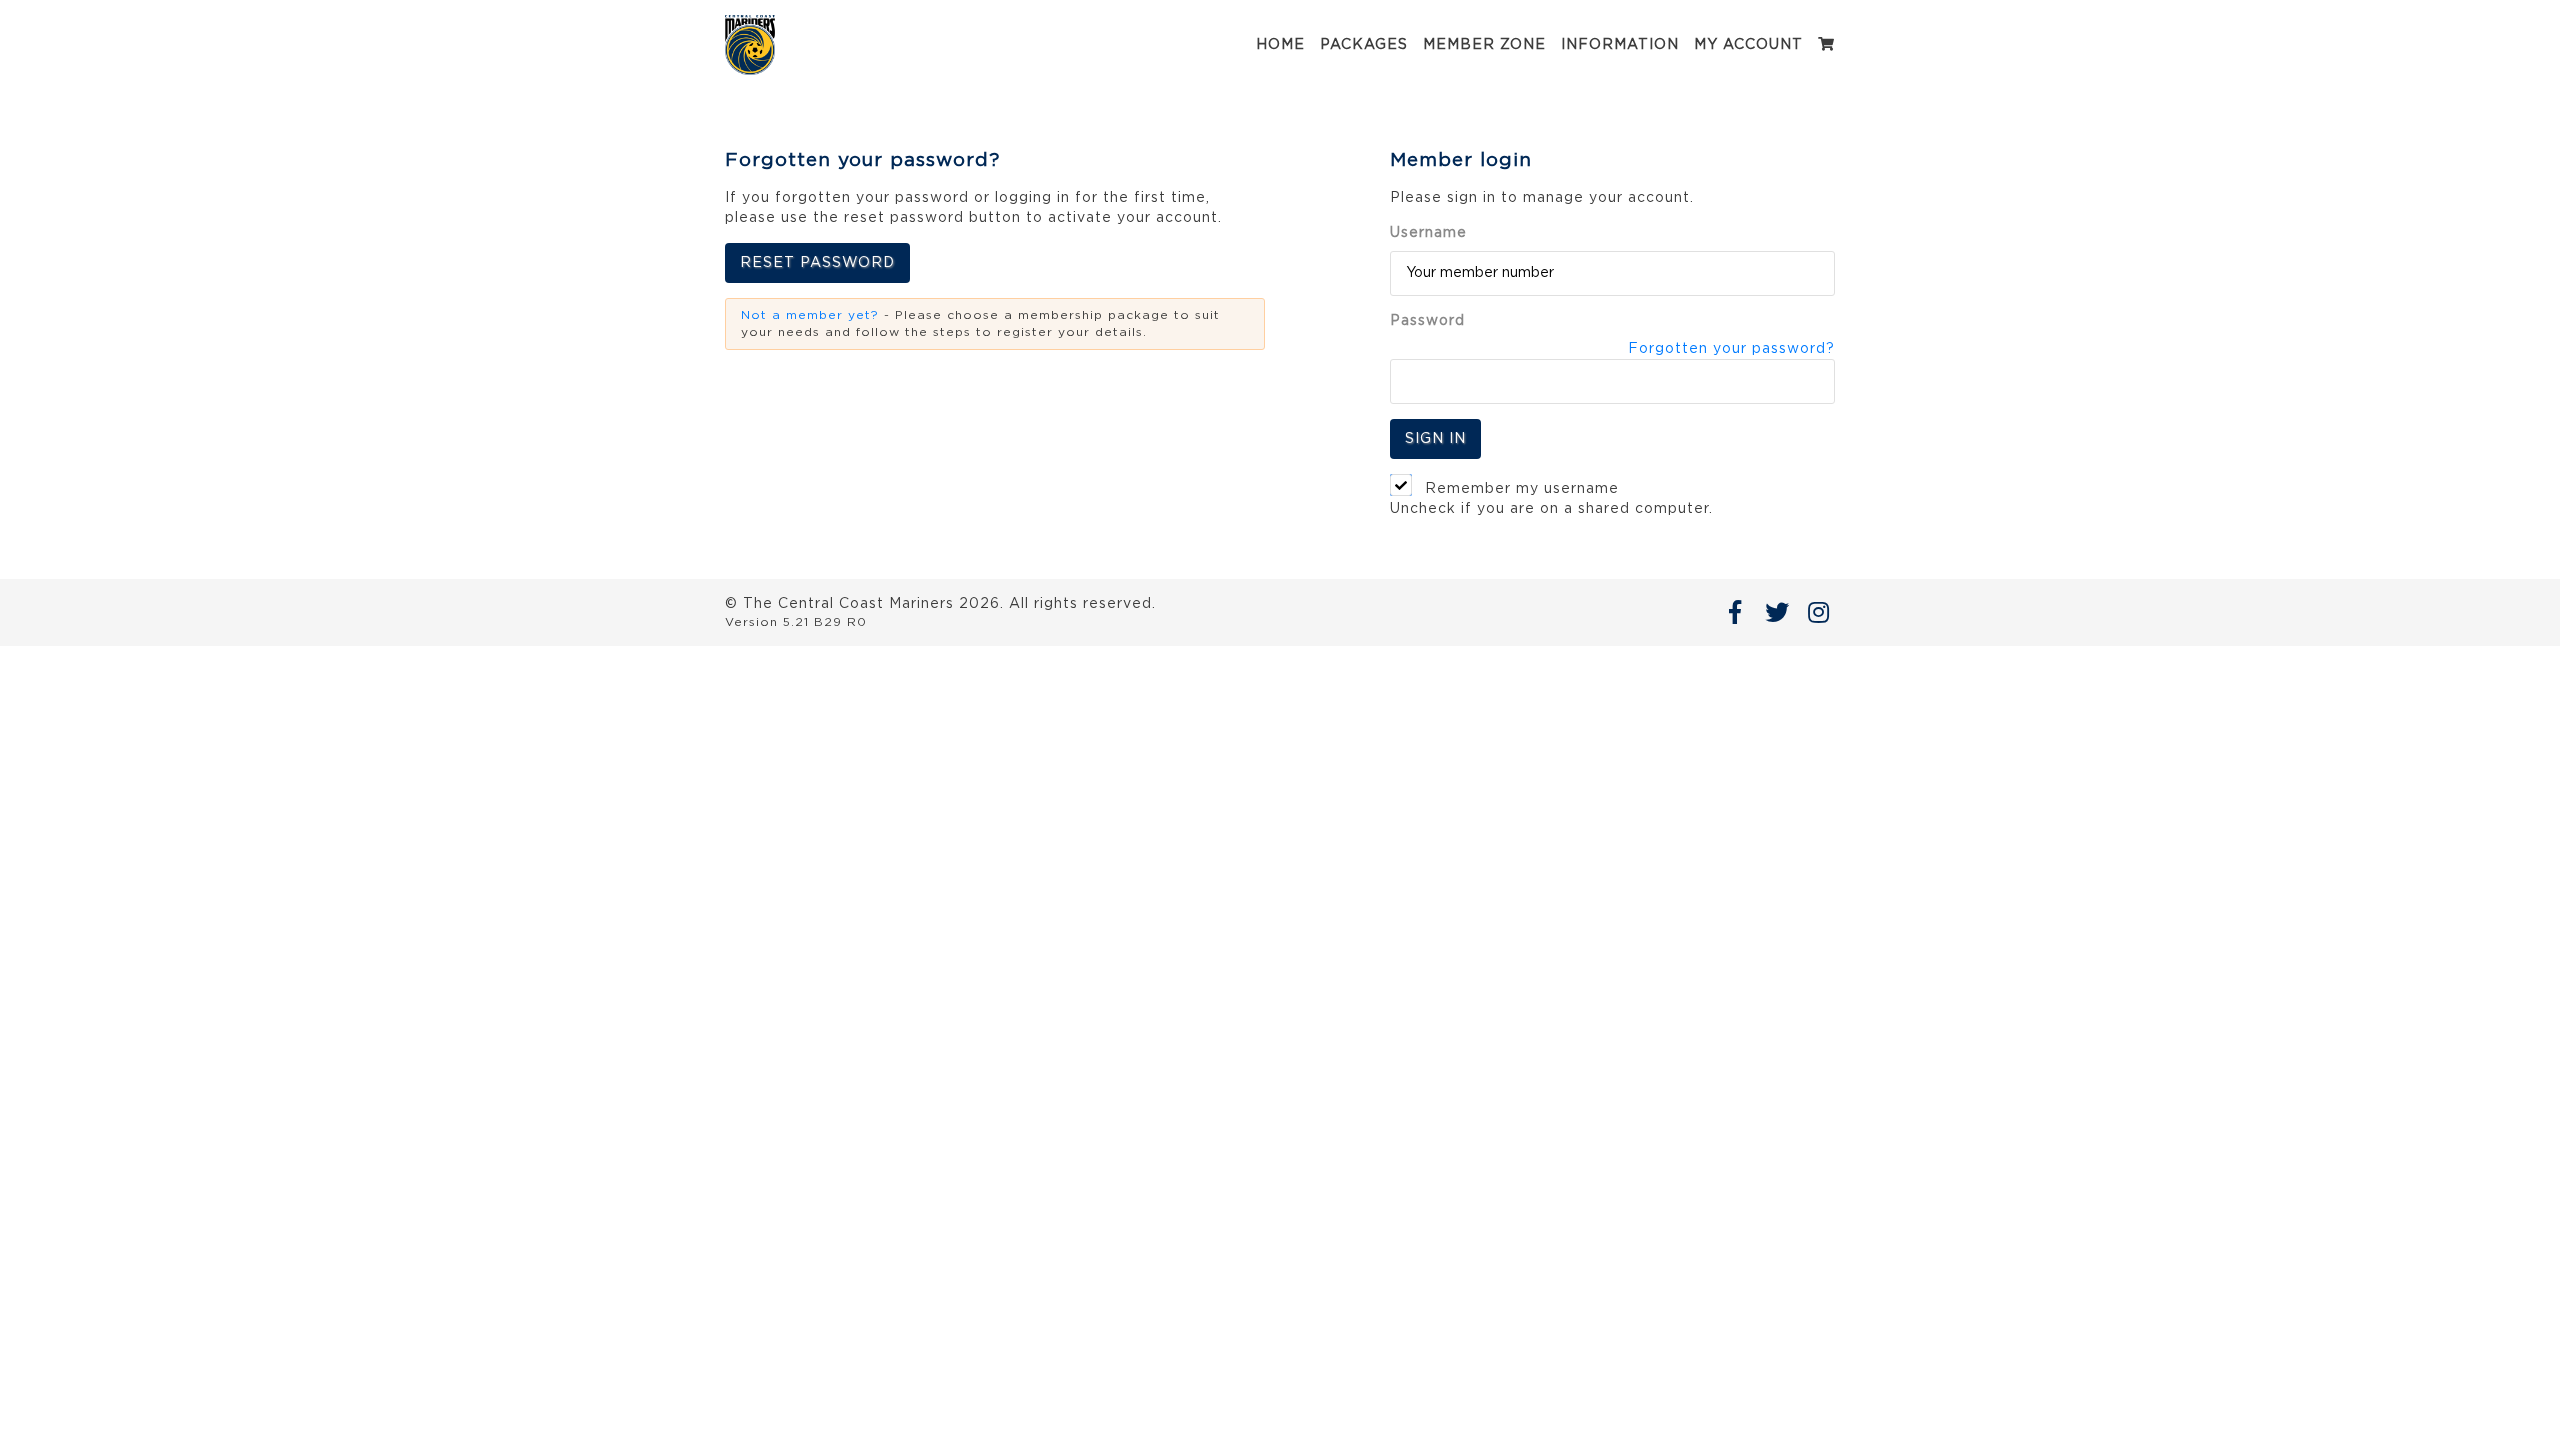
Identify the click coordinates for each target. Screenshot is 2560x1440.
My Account (1748, 45)
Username (1428, 233)
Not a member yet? (810, 315)
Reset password (817, 263)
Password (1427, 321)
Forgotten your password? (1731, 349)
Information (1620, 45)
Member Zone (1484, 45)
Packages (1364, 45)
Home (1280, 45)
